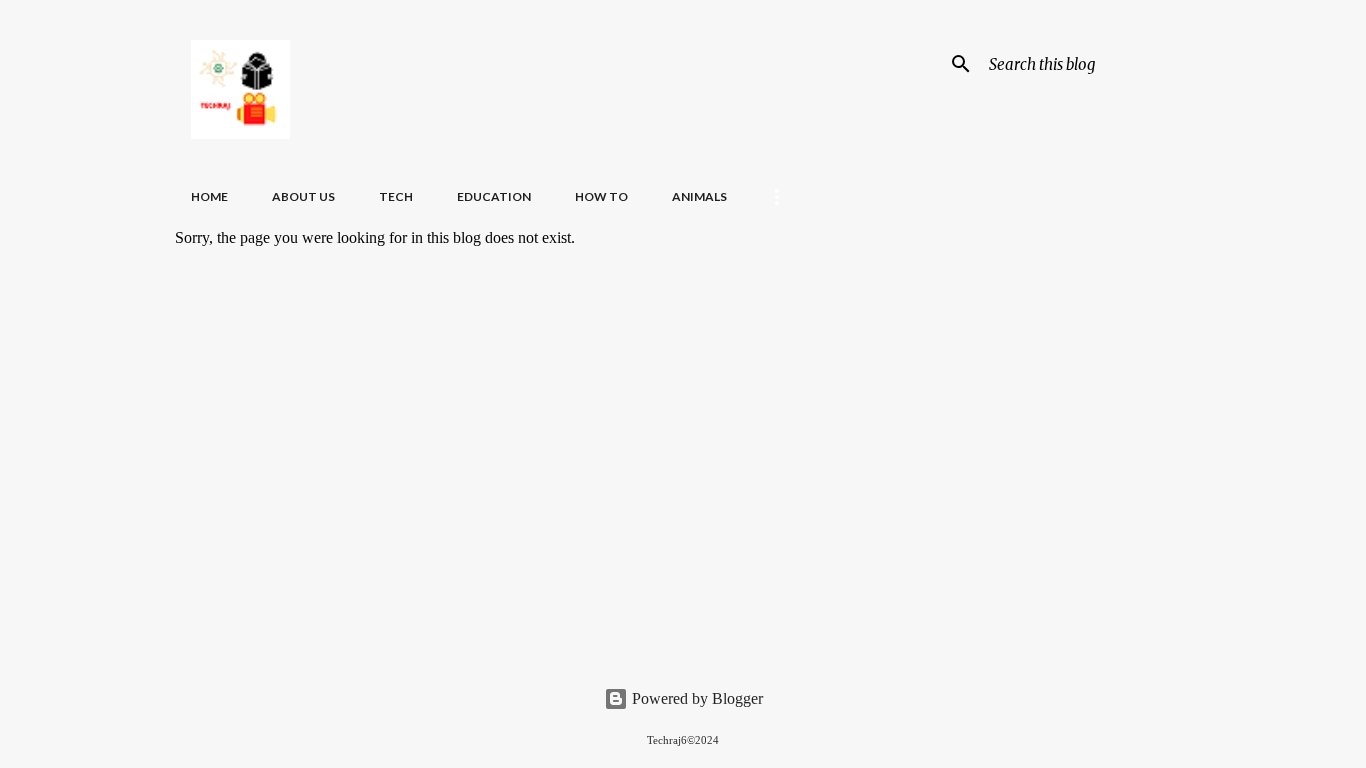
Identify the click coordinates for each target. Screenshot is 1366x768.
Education (494, 196)
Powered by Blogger (695, 698)
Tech (396, 196)
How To (601, 196)
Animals (699, 196)
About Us (303, 196)
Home (209, 196)
